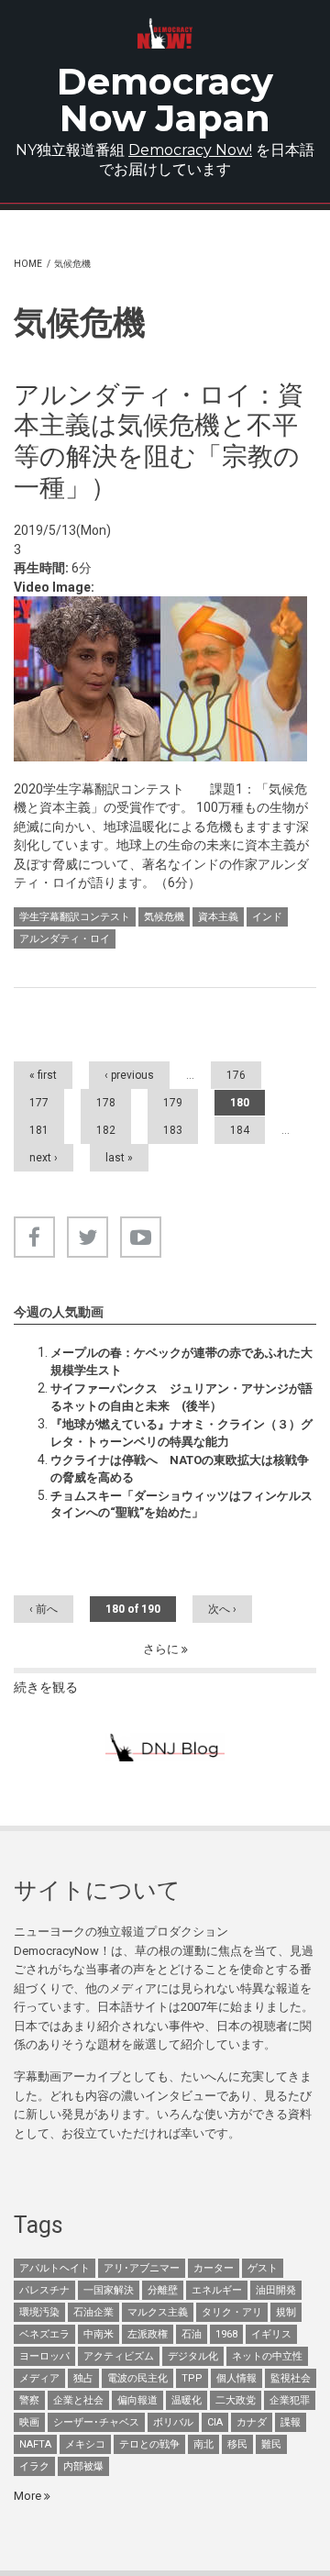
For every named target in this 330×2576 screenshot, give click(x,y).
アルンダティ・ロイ (65, 939)
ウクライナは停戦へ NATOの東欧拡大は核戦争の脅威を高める (180, 1468)
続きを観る (46, 1687)
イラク (34, 2466)
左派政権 (148, 2334)
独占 (83, 2378)
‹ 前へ (44, 1609)
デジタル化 (193, 2356)
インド (267, 917)
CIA (215, 2422)
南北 (203, 2444)
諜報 (291, 2422)
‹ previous (129, 1075)
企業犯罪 (290, 2400)
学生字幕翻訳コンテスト (75, 917)
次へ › (222, 1609)
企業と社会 (78, 2400)
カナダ (252, 2422)
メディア (39, 2378)
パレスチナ (44, 2290)
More (29, 2496)
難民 (271, 2444)
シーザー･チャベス (96, 2422)
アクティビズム (119, 2356)
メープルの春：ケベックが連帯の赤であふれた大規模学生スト (181, 1361)
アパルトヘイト (55, 2268)
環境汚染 (39, 2312)
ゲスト (263, 2268)
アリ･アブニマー (142, 2268)
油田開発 (276, 2290)
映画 (29, 2422)
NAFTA (35, 2444)
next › (44, 1158)
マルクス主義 (158, 2312)
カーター (214, 2268)
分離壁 (163, 2290)
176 (236, 1075)
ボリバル (173, 2422)
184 (240, 1130)
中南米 (99, 2334)
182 (106, 1130)
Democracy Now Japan (165, 100)
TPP (192, 2378)
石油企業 (93, 2312)
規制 (286, 2312)
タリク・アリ (232, 2312)
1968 (226, 2334)
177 (39, 1103)
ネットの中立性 (267, 2356)
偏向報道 (137, 2400)
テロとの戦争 (149, 2444)
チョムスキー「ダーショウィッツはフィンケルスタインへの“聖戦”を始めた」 (181, 1504)
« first (43, 1075)
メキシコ (85, 2444)
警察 (29, 2400)
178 (106, 1103)
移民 (237, 2444)
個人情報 (236, 2378)
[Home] (165, 33)
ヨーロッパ (44, 2356)
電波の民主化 (137, 2378)
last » (119, 1158)
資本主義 (218, 917)
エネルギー (217, 2290)
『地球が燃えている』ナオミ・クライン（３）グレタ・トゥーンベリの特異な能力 (181, 1432)
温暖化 (187, 2400)
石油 (192, 2334)
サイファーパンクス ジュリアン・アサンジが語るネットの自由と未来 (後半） (181, 1397)
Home (28, 264)
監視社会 (291, 2378)
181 (39, 1130)
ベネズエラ (44, 2334)
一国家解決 (109, 2290)
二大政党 (236, 2400)
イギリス (271, 2334)
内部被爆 (83, 2466)
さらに (162, 1649)
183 (173, 1130)
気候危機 (164, 917)
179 (173, 1103)
